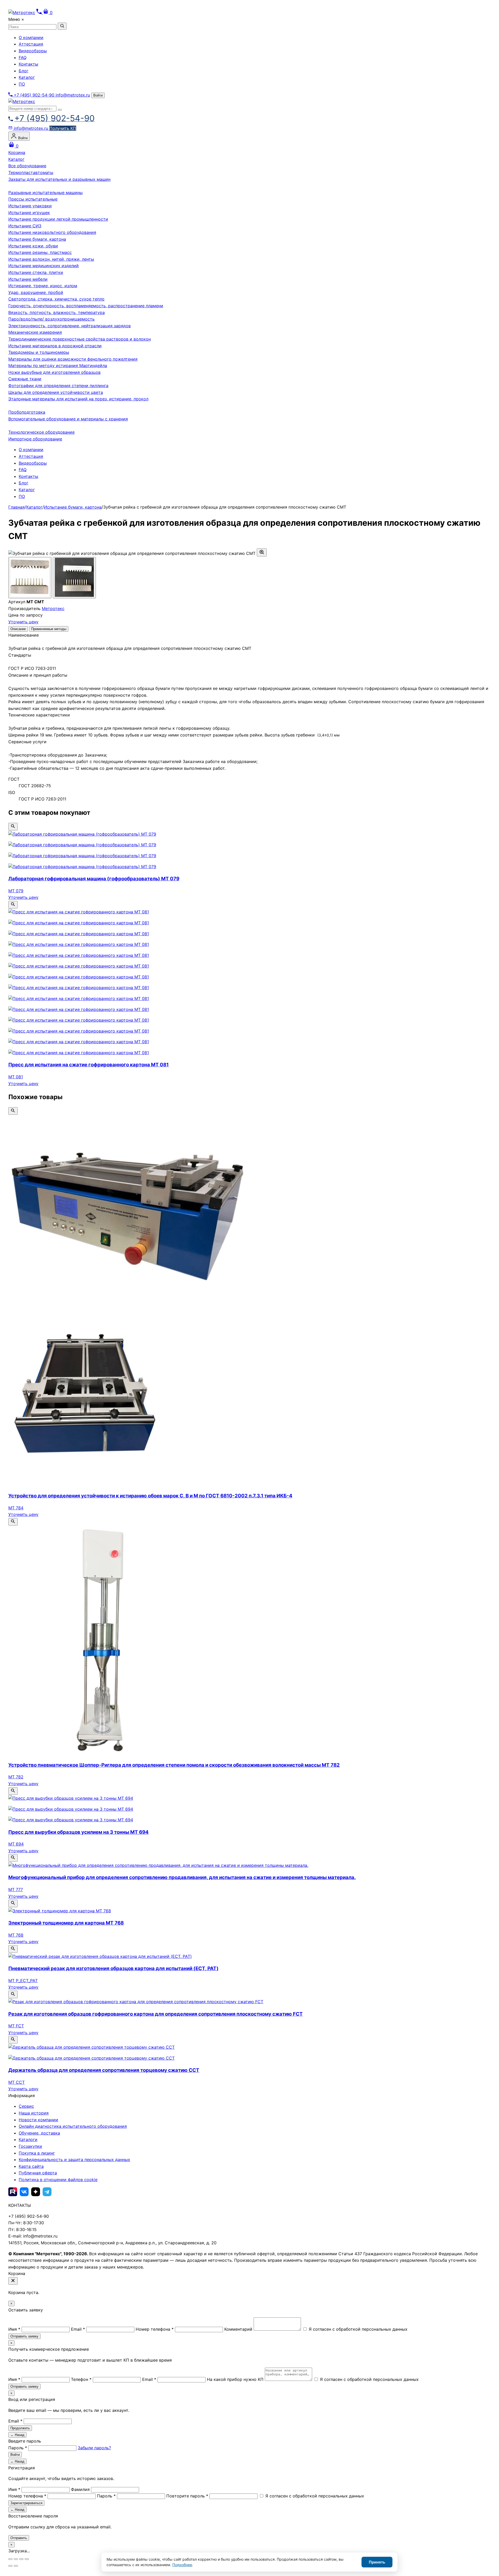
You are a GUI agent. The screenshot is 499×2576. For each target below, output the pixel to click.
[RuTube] (13, 2192)
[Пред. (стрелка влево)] (10, 2566)
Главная (17, 507)
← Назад (17, 2435)
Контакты (28, 64)
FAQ (23, 57)
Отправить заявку (24, 2336)
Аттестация (31, 44)
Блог (24, 71)
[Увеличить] (262, 552)
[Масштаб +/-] (10, 2559)
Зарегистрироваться (26, 2503)
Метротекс (53, 608)
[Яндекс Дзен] (36, 2192)
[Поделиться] (21, 2559)
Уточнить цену (23, 622)
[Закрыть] (13, 2281)
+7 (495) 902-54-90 (34, 95)
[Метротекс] (22, 101)
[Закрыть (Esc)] (27, 2559)
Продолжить (20, 2428)
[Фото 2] (74, 578)
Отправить (19, 2538)
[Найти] (62, 26)
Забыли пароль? (94, 2448)
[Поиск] (60, 110)
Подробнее (182, 2565)
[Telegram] (47, 2192)
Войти (98, 95)
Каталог (27, 77)
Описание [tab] (18, 629)
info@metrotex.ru (73, 95)
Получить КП (63, 128)
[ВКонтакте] (24, 2192)
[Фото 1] (30, 578)
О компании (31, 37)
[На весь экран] (16, 2559)
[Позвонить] (40, 12)
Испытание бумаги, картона (73, 507)
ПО (22, 84)
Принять (377, 2562)
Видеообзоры (33, 51)
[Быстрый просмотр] (13, 827)
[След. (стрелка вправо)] (16, 2566)
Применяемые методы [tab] (49, 629)
